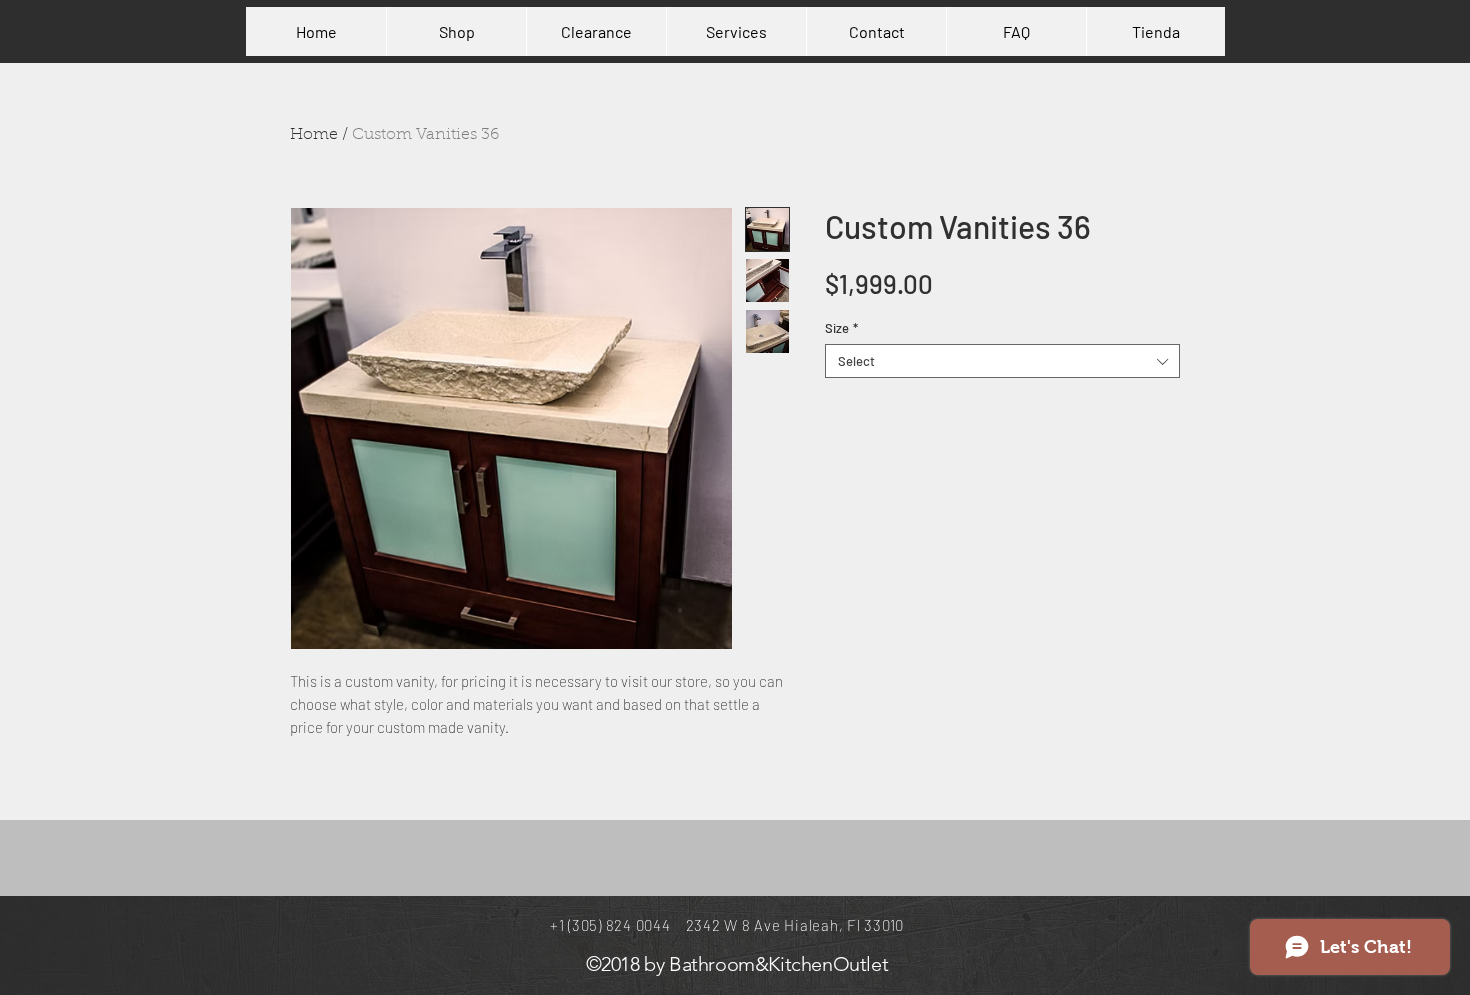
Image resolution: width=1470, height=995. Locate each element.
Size (841, 328)
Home (314, 135)
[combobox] (1002, 361)
